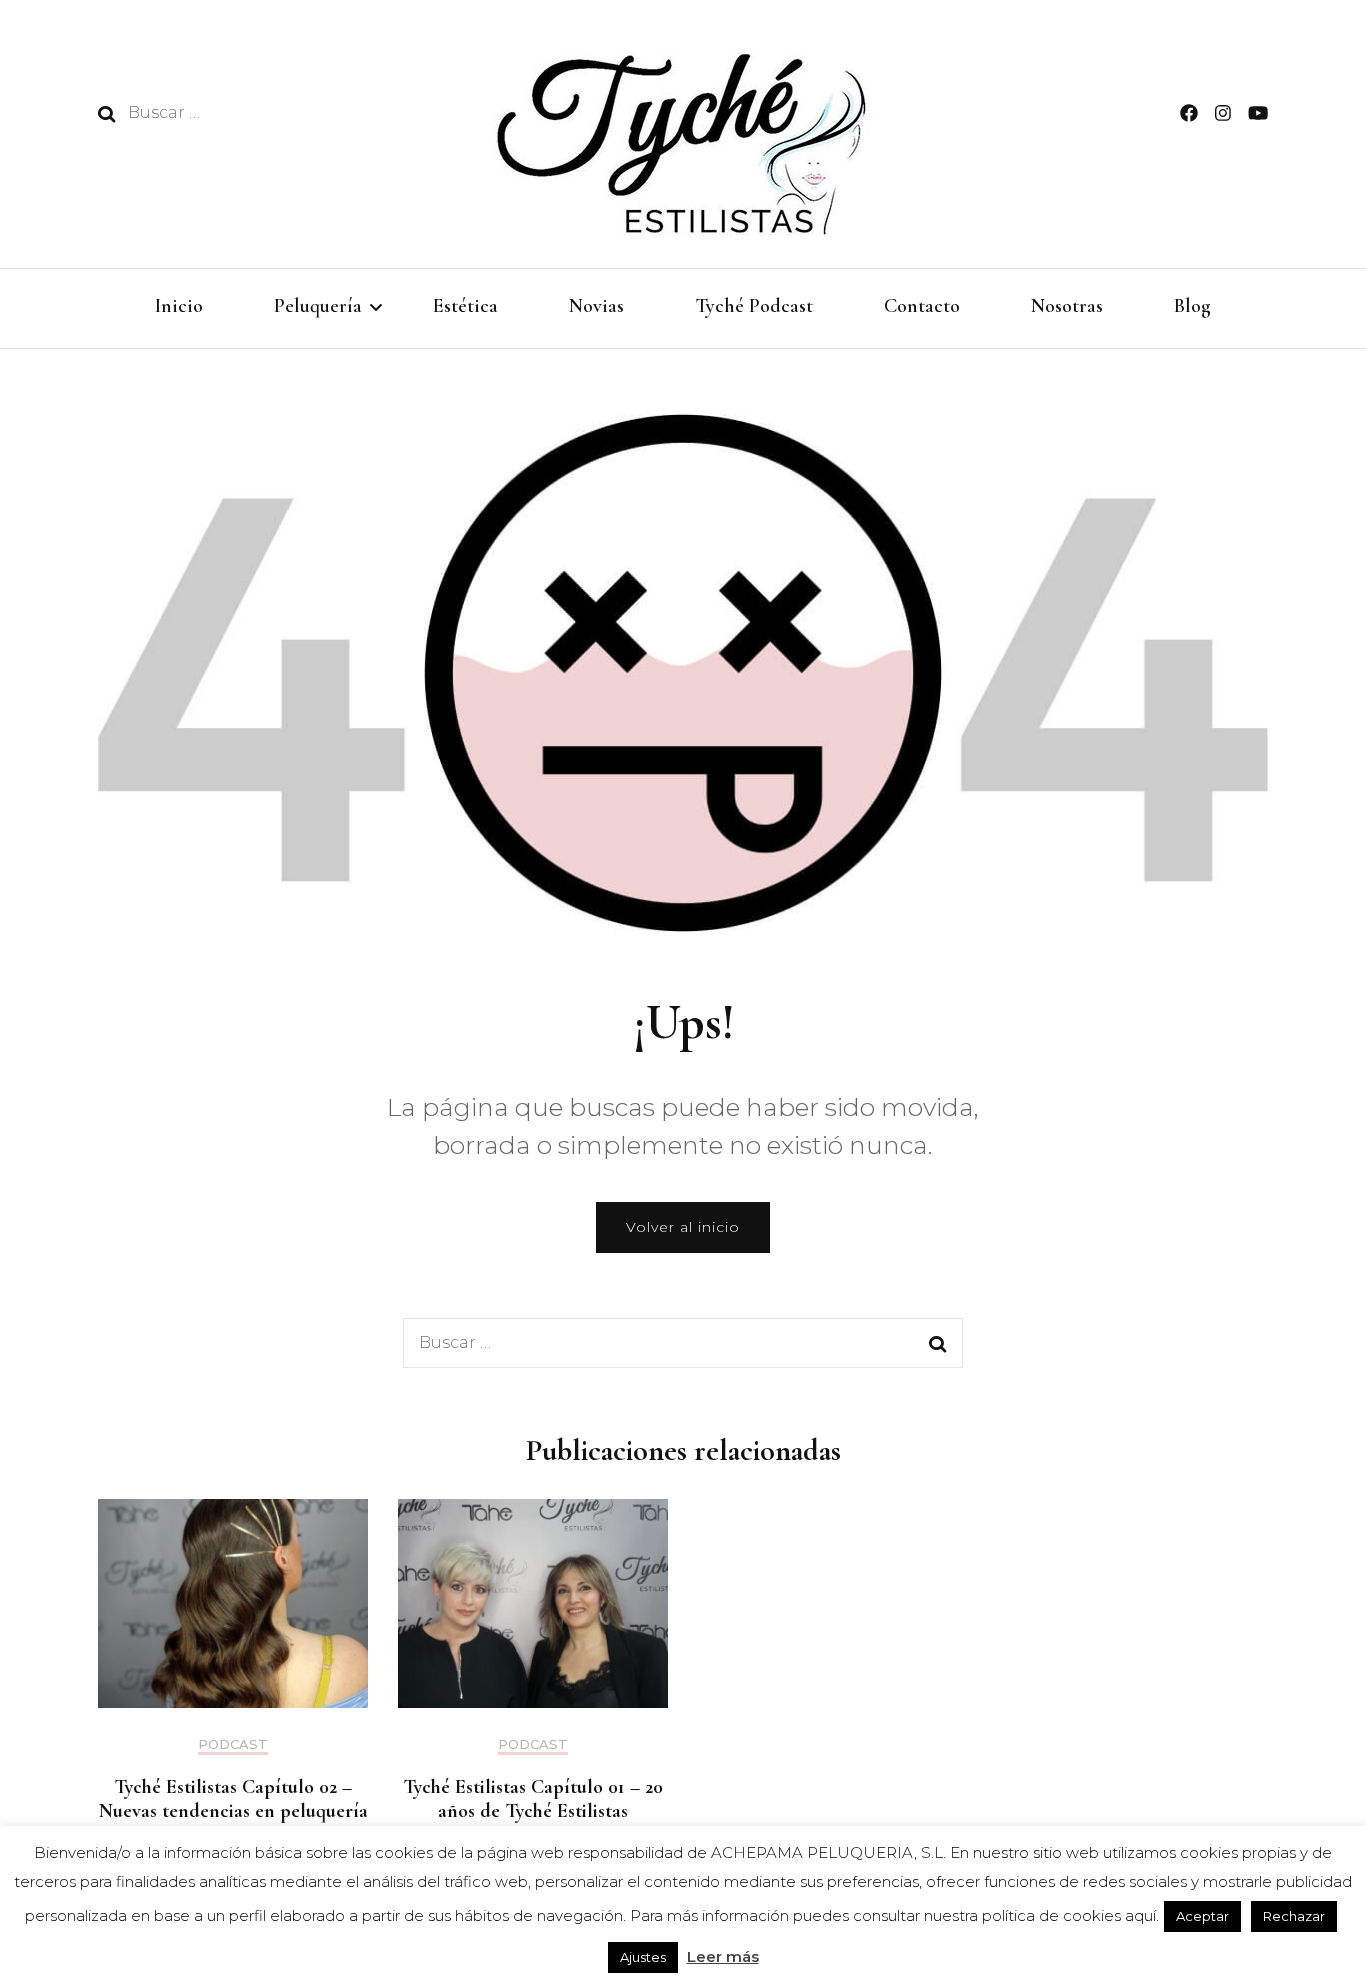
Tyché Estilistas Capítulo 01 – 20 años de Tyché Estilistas (533, 1799)
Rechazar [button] (1294, 1916)
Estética (465, 306)
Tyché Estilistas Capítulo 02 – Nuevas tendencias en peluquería (233, 1799)
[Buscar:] (260, 113)
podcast (233, 1744)
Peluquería (318, 306)
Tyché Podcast (754, 306)
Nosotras (1067, 306)
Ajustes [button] (643, 1957)
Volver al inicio (683, 1227)
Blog (1192, 306)
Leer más (723, 1956)
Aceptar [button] (1202, 1916)
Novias (596, 306)
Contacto (922, 306)
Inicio (179, 306)
